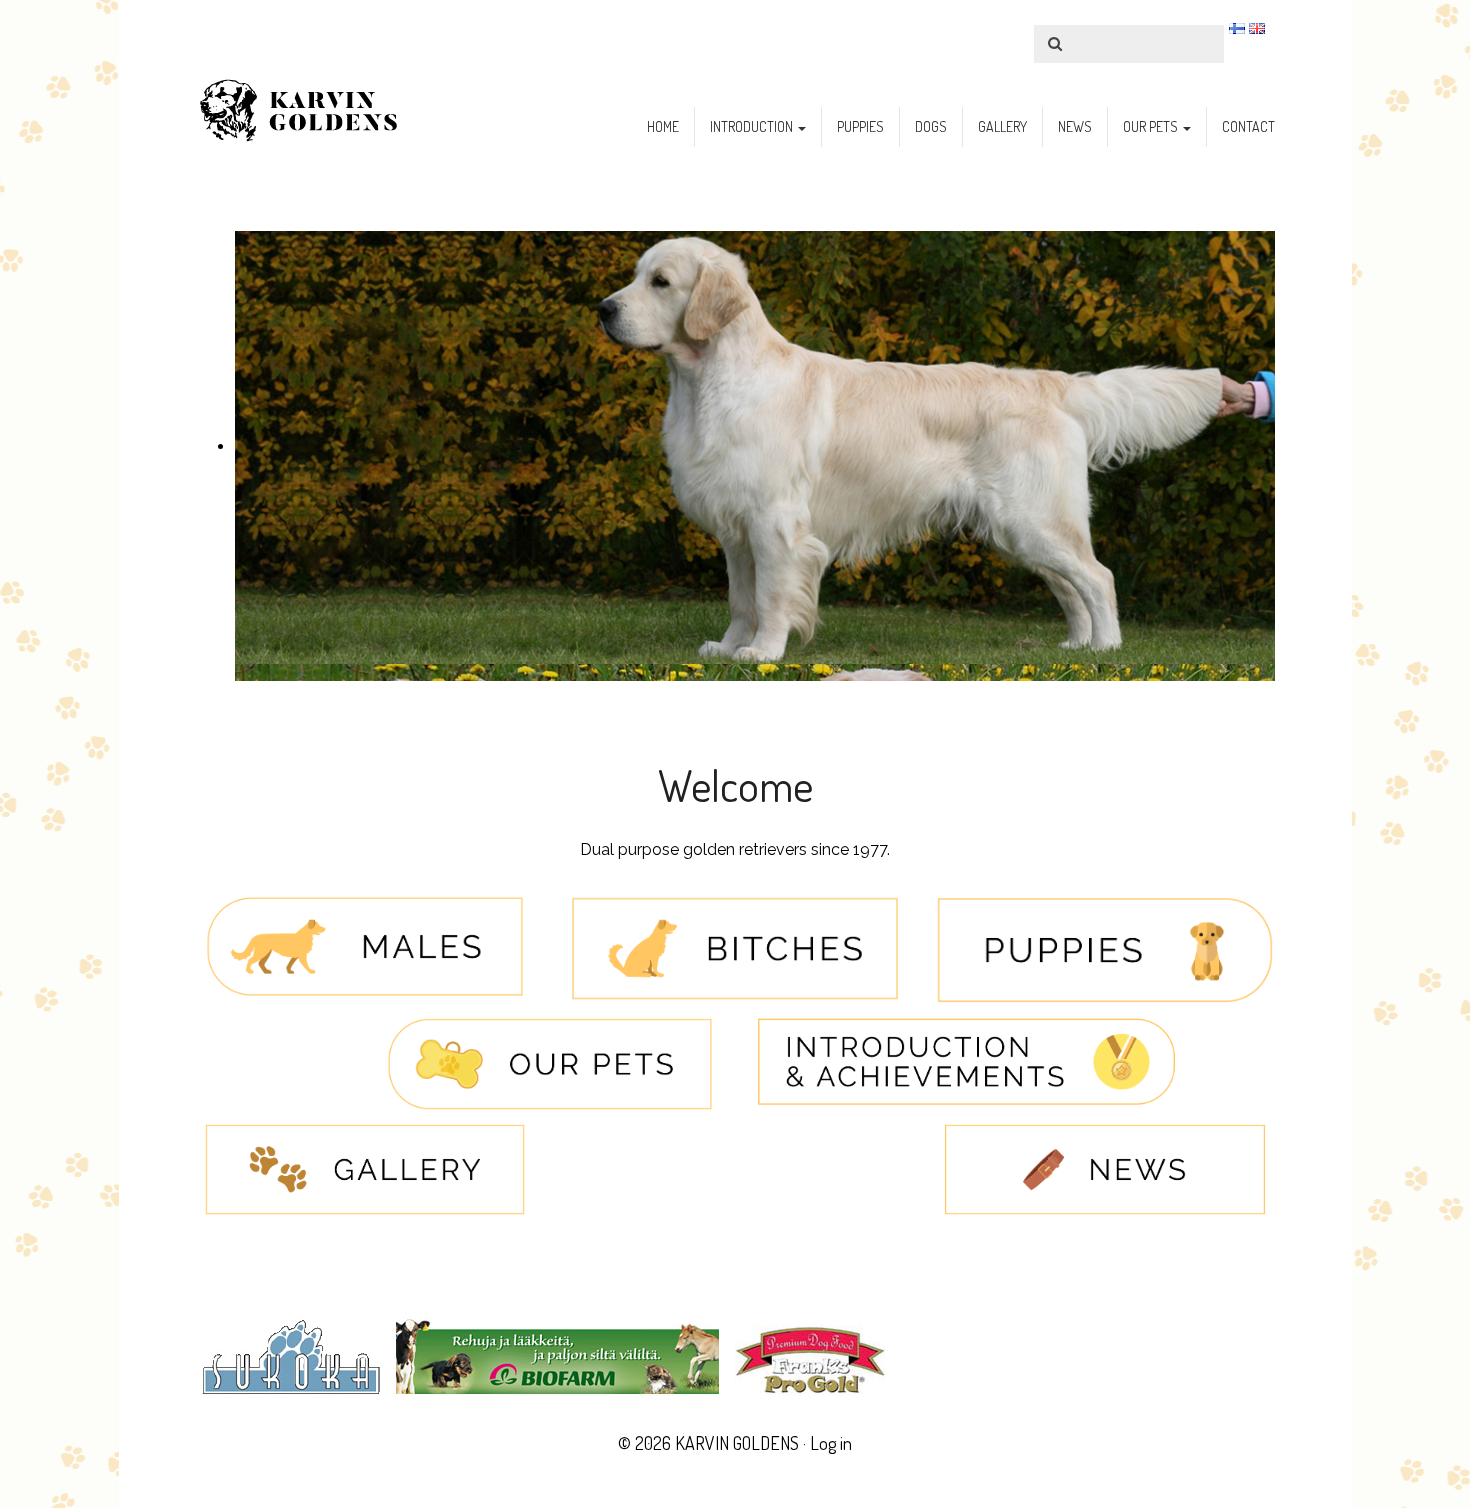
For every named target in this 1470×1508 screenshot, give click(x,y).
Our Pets (1152, 126)
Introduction (753, 126)
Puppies (860, 126)
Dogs (931, 126)
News (1075, 126)
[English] (1257, 28)
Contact (1248, 126)
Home (663, 126)
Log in (831, 1443)
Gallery (1002, 126)
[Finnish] (1237, 28)
